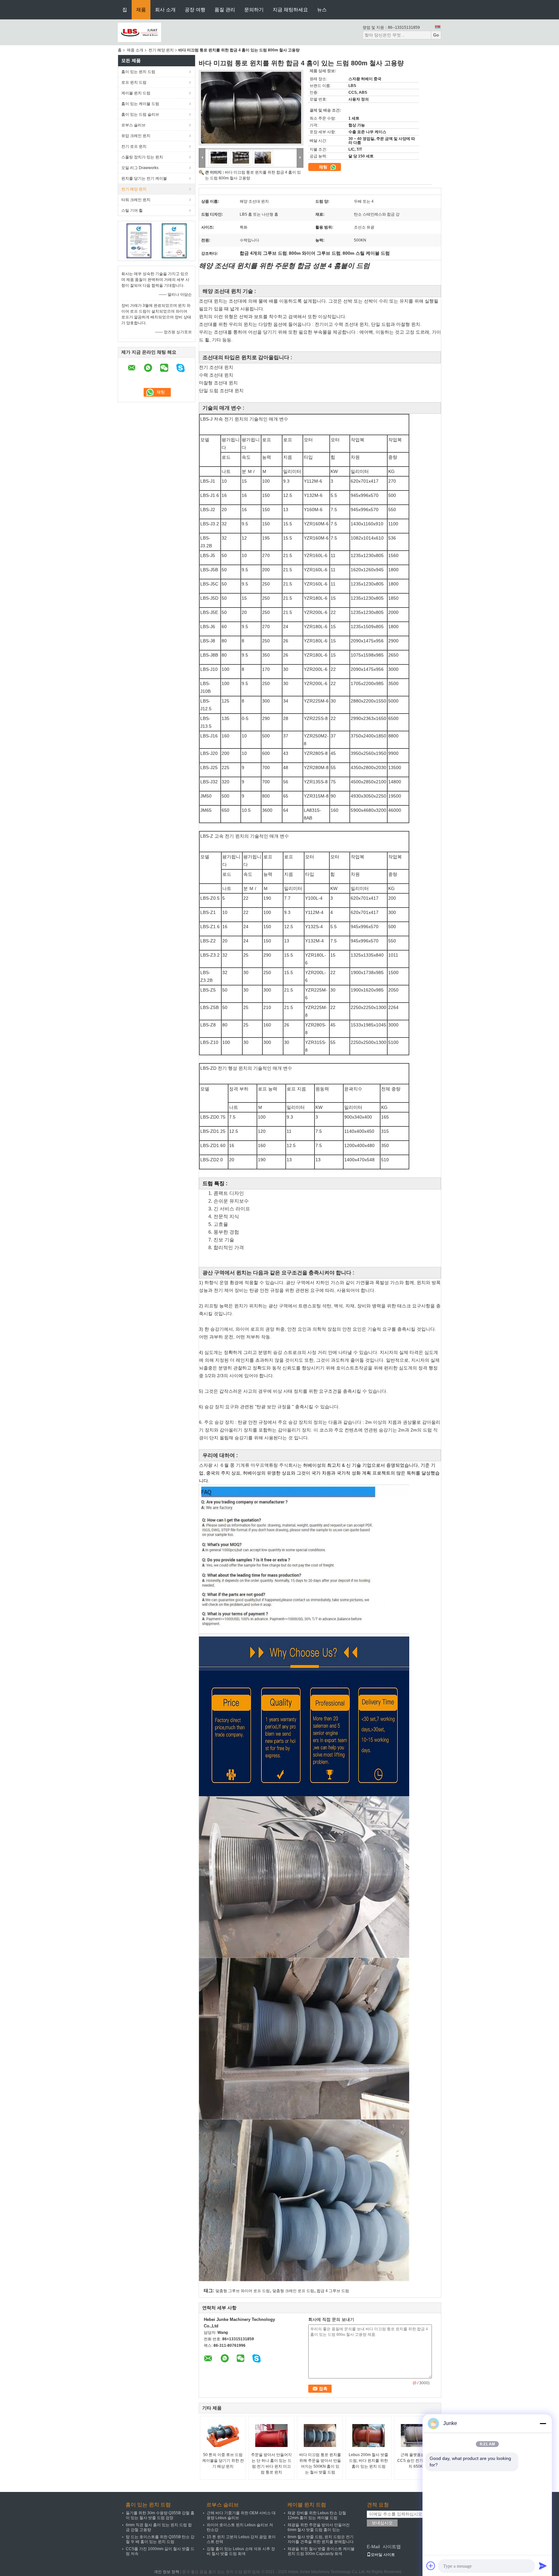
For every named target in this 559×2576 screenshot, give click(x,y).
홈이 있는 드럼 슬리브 (140, 114)
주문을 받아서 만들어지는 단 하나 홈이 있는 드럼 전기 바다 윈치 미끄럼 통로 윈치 (271, 2463)
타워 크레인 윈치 (136, 200)
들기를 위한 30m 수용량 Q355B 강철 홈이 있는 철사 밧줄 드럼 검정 (160, 2515)
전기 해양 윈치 (161, 50)
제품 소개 (135, 50)
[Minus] (543, 2423)
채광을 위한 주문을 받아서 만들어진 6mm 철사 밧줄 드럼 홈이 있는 (319, 2527)
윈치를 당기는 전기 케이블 (144, 178)
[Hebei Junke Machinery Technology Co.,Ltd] (139, 32)
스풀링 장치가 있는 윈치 (142, 157)
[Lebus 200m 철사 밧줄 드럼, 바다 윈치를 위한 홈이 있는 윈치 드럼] (368, 2436)
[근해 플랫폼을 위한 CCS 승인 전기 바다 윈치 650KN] (417, 2436)
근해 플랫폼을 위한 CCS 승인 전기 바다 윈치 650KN (417, 2461)
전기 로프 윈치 (134, 146)
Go (436, 35)
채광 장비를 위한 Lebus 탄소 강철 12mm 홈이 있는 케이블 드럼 (317, 2515)
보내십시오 (382, 2523)
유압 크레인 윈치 (136, 136)
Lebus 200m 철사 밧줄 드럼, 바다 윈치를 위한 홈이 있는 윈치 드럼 (368, 2461)
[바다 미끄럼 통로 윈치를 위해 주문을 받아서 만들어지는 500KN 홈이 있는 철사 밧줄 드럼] (320, 2436)
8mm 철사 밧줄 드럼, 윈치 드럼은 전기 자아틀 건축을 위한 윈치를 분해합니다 (321, 2539)
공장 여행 (195, 10)
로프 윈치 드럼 (134, 82)
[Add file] (431, 2566)
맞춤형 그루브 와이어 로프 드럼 (243, 2291)
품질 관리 (225, 10)
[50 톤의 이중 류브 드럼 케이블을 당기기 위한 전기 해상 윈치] (223, 2436)
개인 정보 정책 (167, 2572)
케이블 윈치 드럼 (136, 93)
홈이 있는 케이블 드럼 (140, 104)
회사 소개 (165, 10)
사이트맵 (392, 2547)
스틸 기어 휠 (132, 210)
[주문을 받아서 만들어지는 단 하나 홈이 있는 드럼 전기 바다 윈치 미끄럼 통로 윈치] (271, 2436)
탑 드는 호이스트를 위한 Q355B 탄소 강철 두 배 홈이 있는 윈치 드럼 (160, 2539)
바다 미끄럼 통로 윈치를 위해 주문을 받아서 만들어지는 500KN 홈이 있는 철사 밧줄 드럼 (320, 2463)
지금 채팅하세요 (290, 10)
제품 (141, 10)
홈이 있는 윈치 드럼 (138, 72)
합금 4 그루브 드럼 (333, 2291)
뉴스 (322, 10)
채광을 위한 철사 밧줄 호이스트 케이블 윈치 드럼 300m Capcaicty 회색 (321, 2551)
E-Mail (373, 2547)
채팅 (324, 167)
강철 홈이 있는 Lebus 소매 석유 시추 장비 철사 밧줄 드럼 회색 (241, 2551)
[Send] (543, 2566)
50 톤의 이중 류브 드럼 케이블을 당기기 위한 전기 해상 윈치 (223, 2461)
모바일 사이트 (383, 2555)
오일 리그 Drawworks (140, 168)
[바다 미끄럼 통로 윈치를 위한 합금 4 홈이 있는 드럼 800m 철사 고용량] (251, 108)
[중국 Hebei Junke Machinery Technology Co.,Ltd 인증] (139, 241)
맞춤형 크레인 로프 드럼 (293, 2291)
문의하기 (254, 10)
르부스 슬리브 (133, 125)
